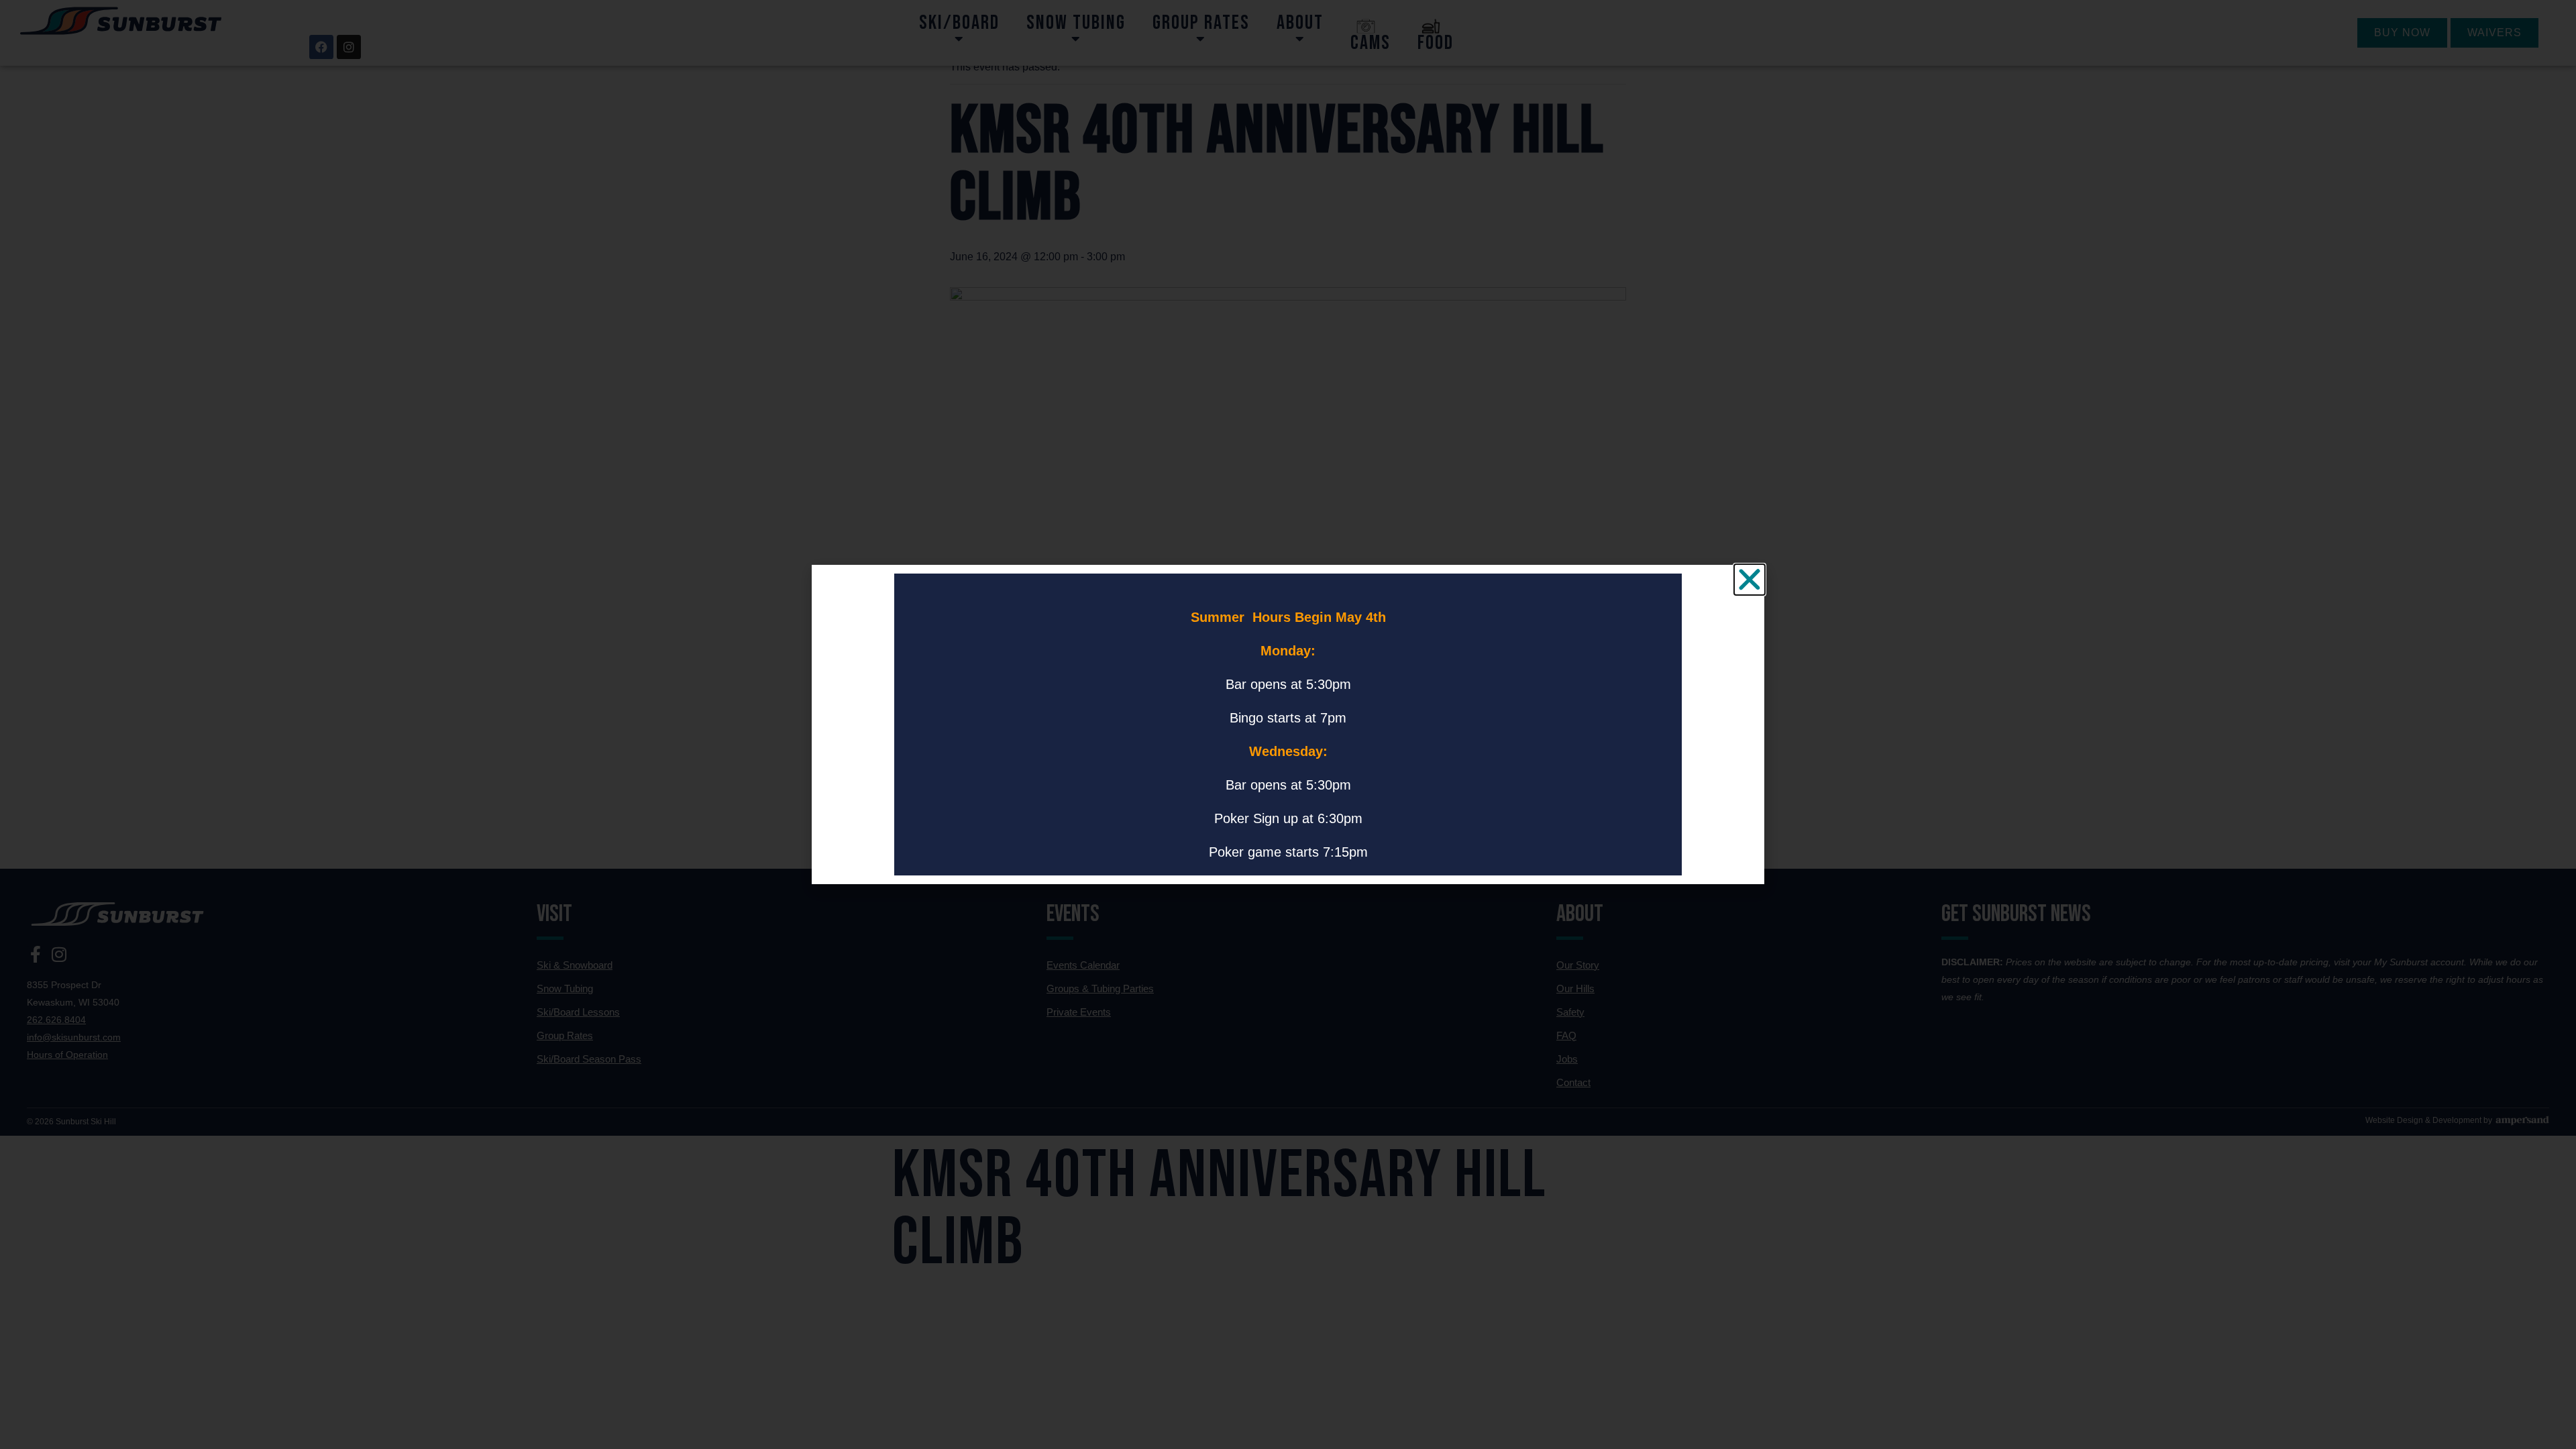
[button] (1750, 580)
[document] (1288, 724)
